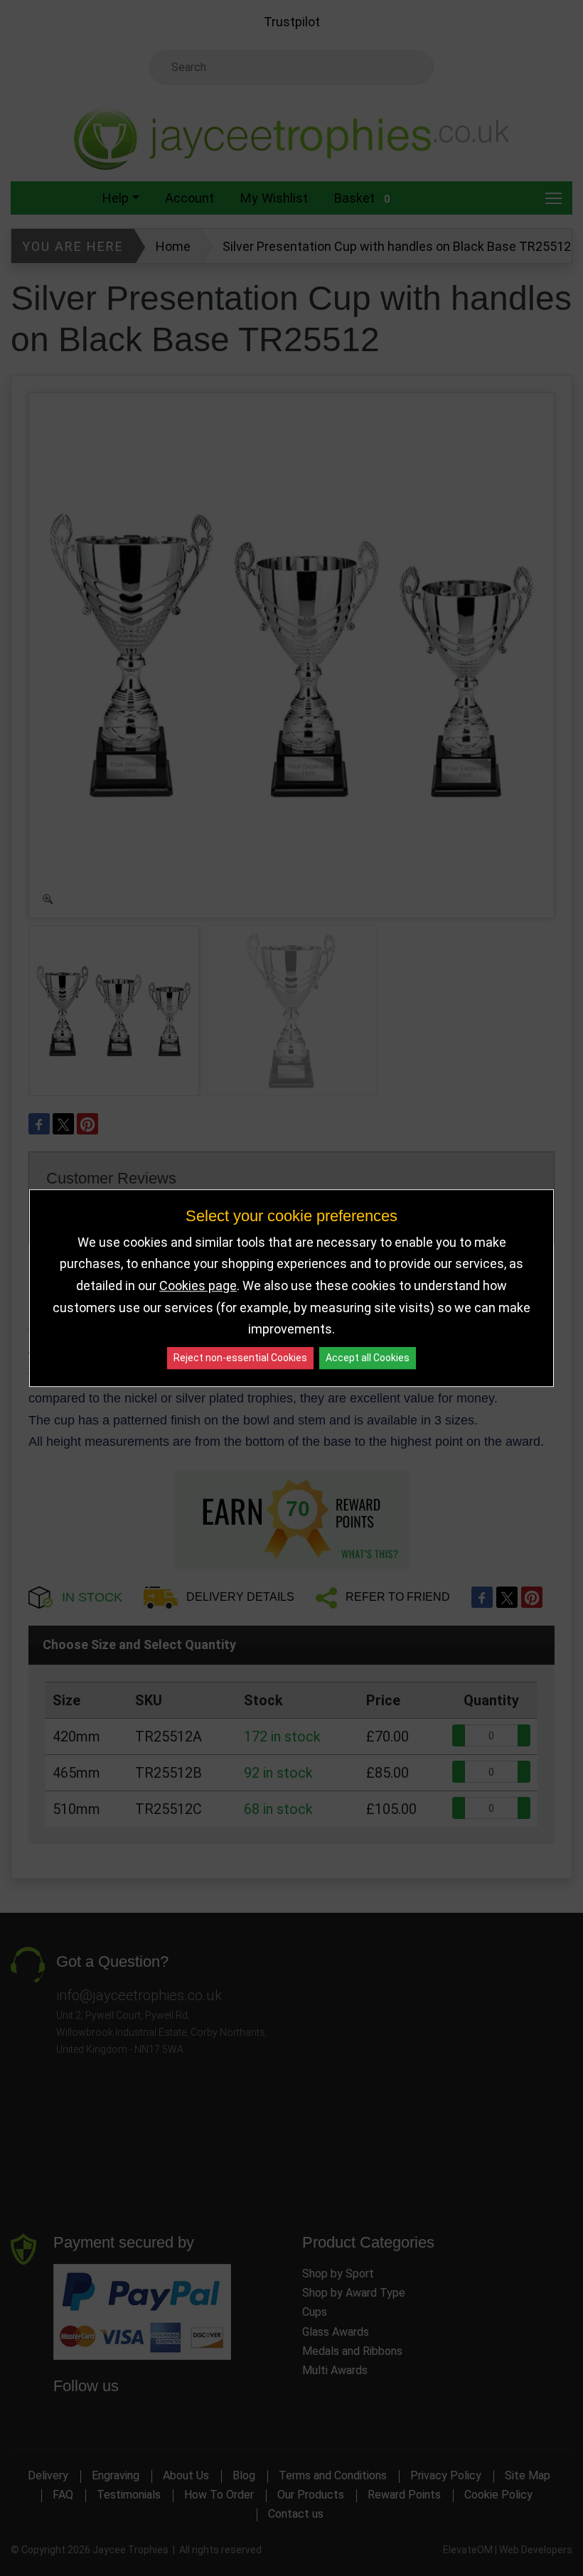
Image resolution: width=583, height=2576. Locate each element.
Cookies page (198, 1286)
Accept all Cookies (368, 1358)
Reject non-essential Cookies (240, 1358)
